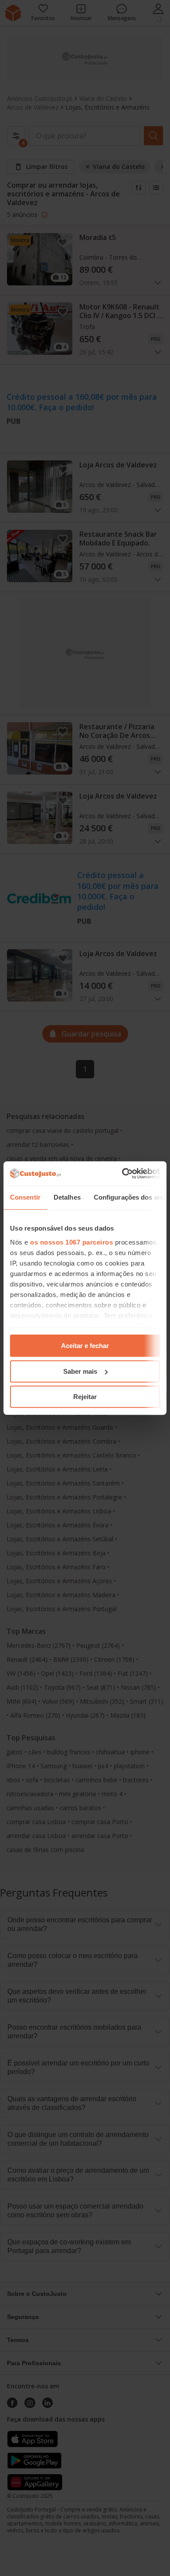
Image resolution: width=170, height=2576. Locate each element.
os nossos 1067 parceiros (71, 1242)
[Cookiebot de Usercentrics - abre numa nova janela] (122, 1173)
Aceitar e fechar (85, 1346)
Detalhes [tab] (67, 1197)
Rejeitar (85, 1397)
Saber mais (80, 1371)
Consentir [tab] (25, 1197)
